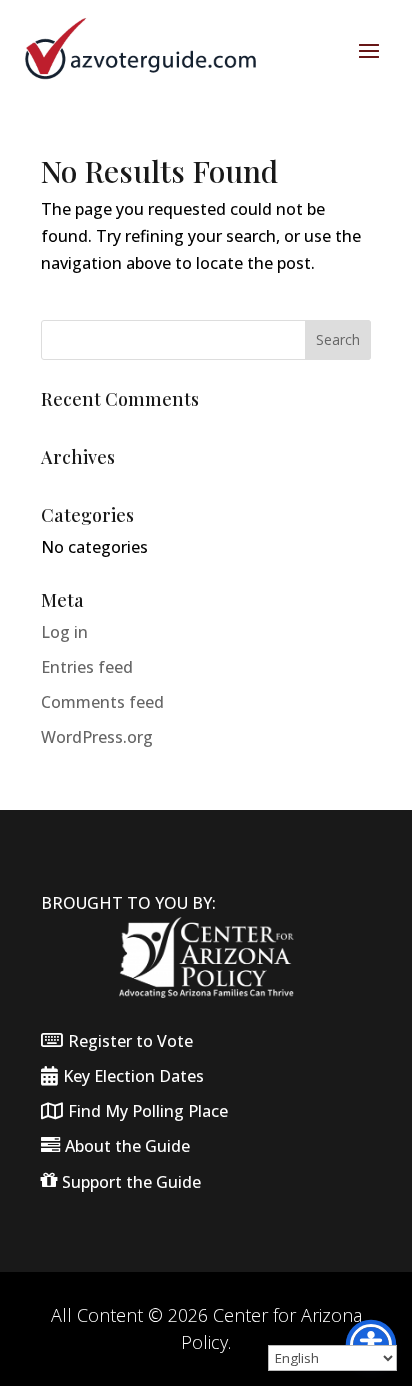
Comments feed (102, 702)
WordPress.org (97, 737)
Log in (64, 632)
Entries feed (87, 667)
